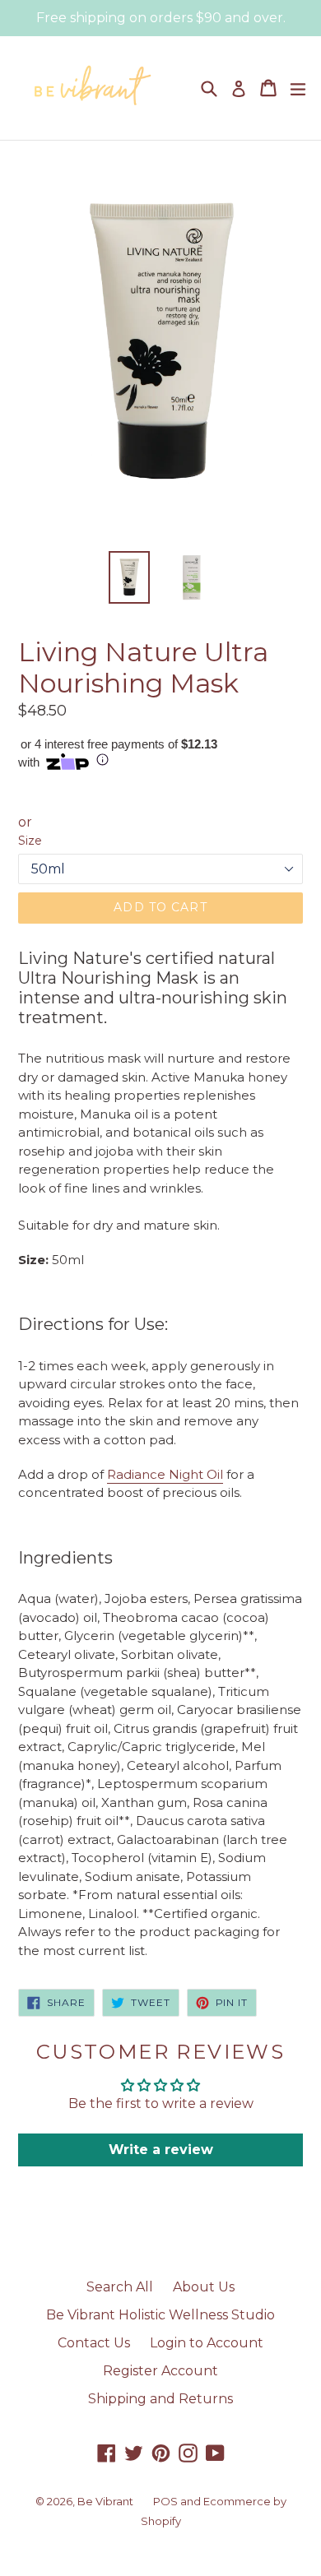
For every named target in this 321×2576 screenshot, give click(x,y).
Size (30, 841)
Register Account (160, 2371)
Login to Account (207, 2343)
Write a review (161, 2150)
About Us (204, 2287)
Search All (120, 2287)
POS (165, 2501)
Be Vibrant (105, 2501)
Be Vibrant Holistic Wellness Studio (160, 2315)
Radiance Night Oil (165, 1474)
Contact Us (94, 2343)
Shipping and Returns (160, 2399)
